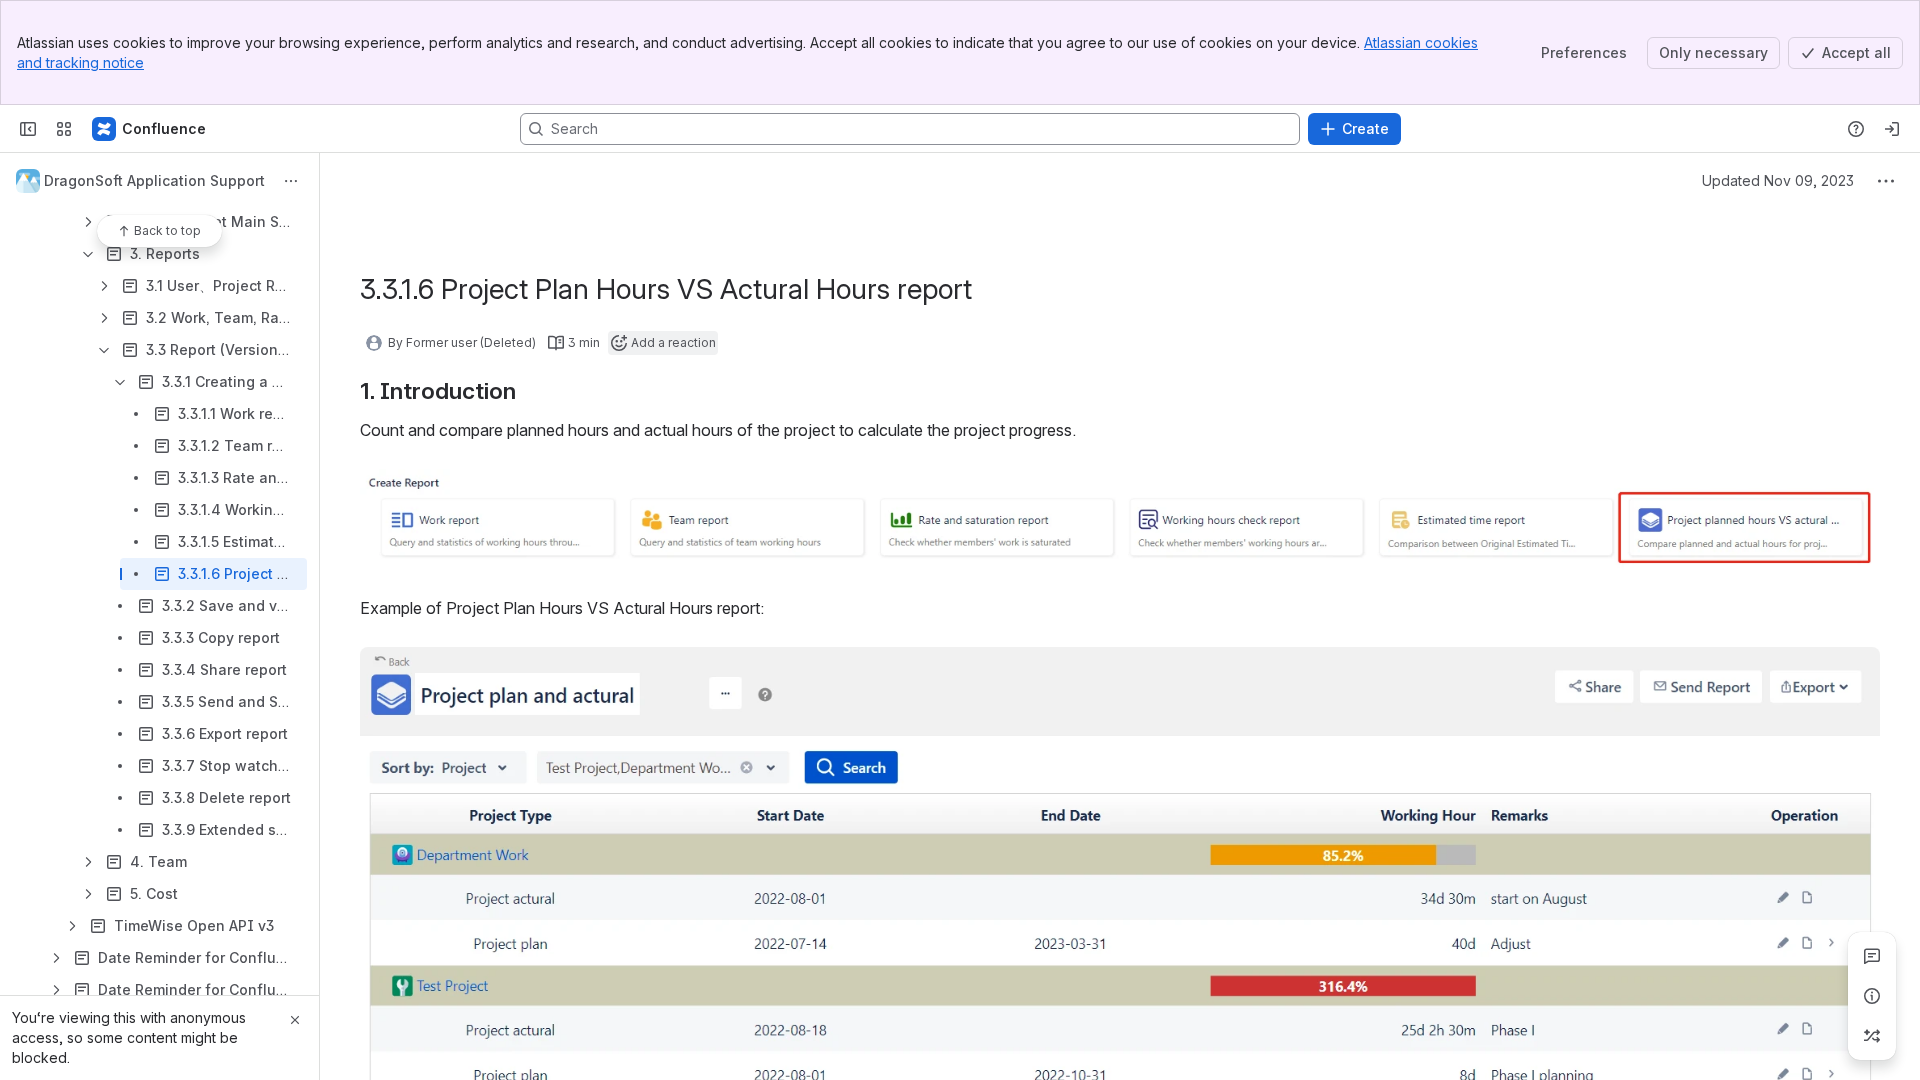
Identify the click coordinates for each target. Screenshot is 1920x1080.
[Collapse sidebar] (28, 129)
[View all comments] (1872, 956)
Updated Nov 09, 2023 (1778, 180)
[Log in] (1892, 129)
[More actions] (291, 181)
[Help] (1856, 129)
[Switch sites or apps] (64, 129)
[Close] (295, 1020)
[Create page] (1872, 1036)
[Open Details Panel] (1872, 996)
